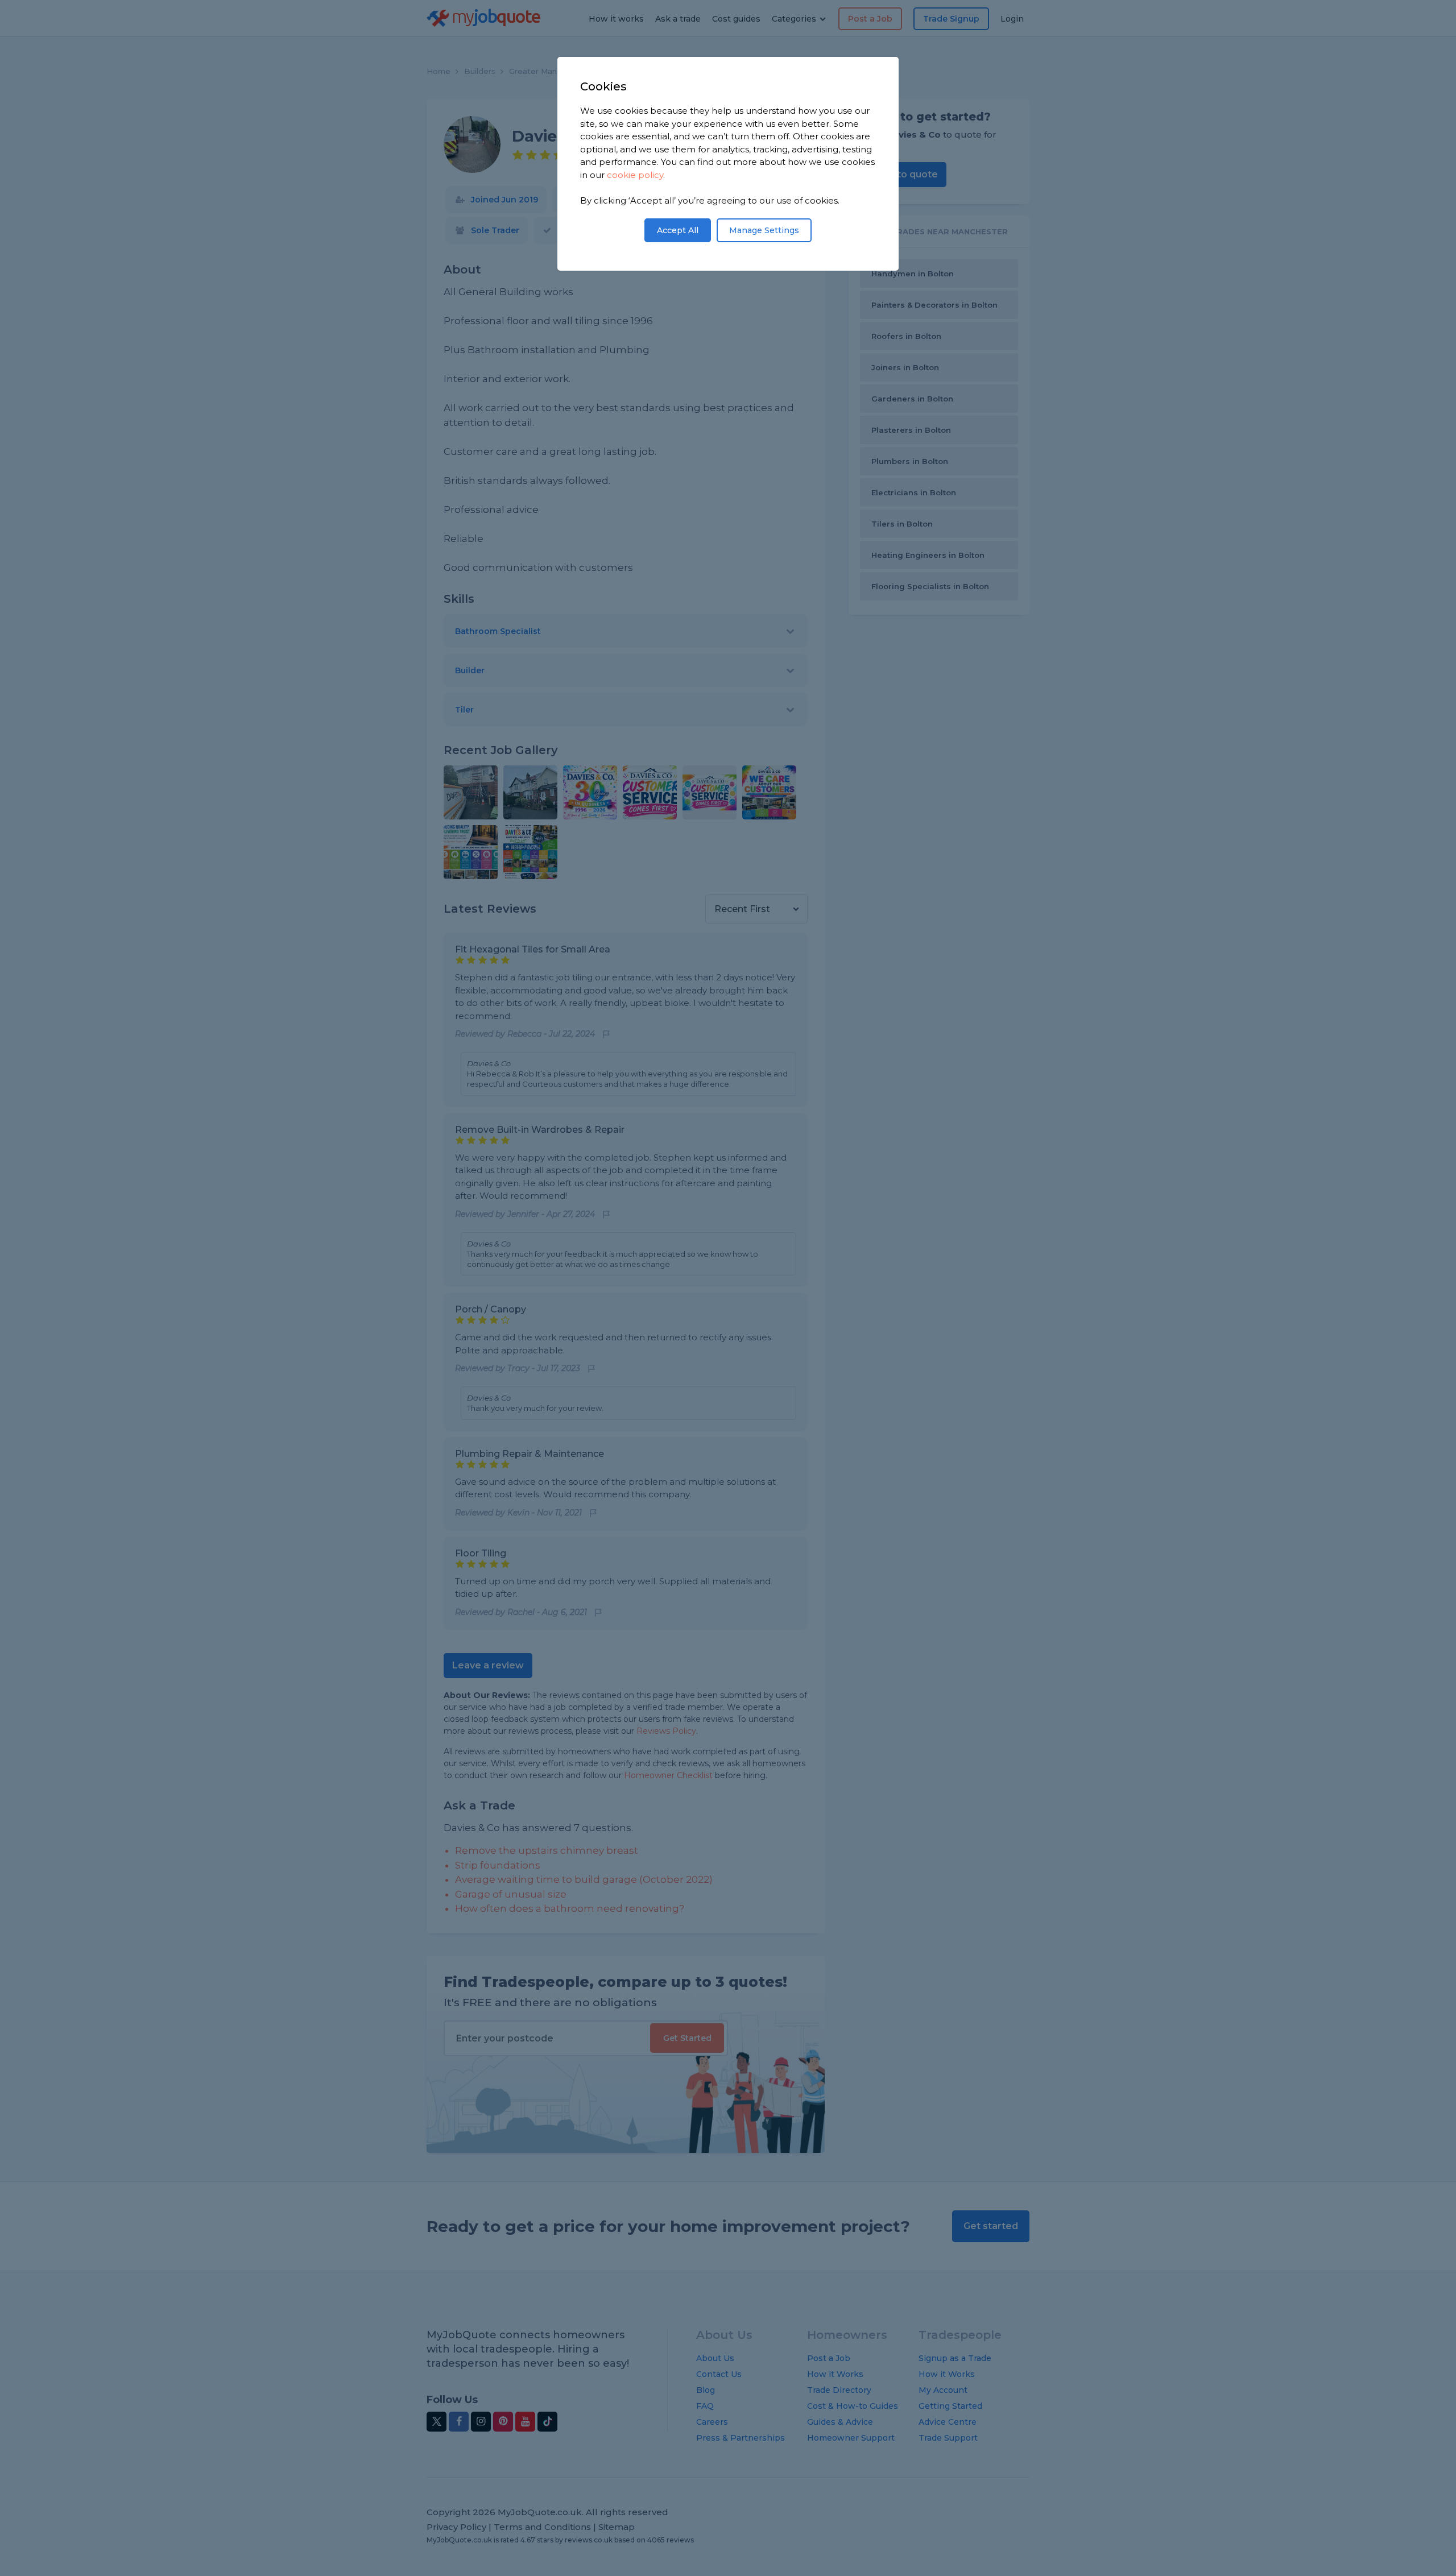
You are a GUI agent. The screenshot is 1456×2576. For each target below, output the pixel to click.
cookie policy (635, 175)
